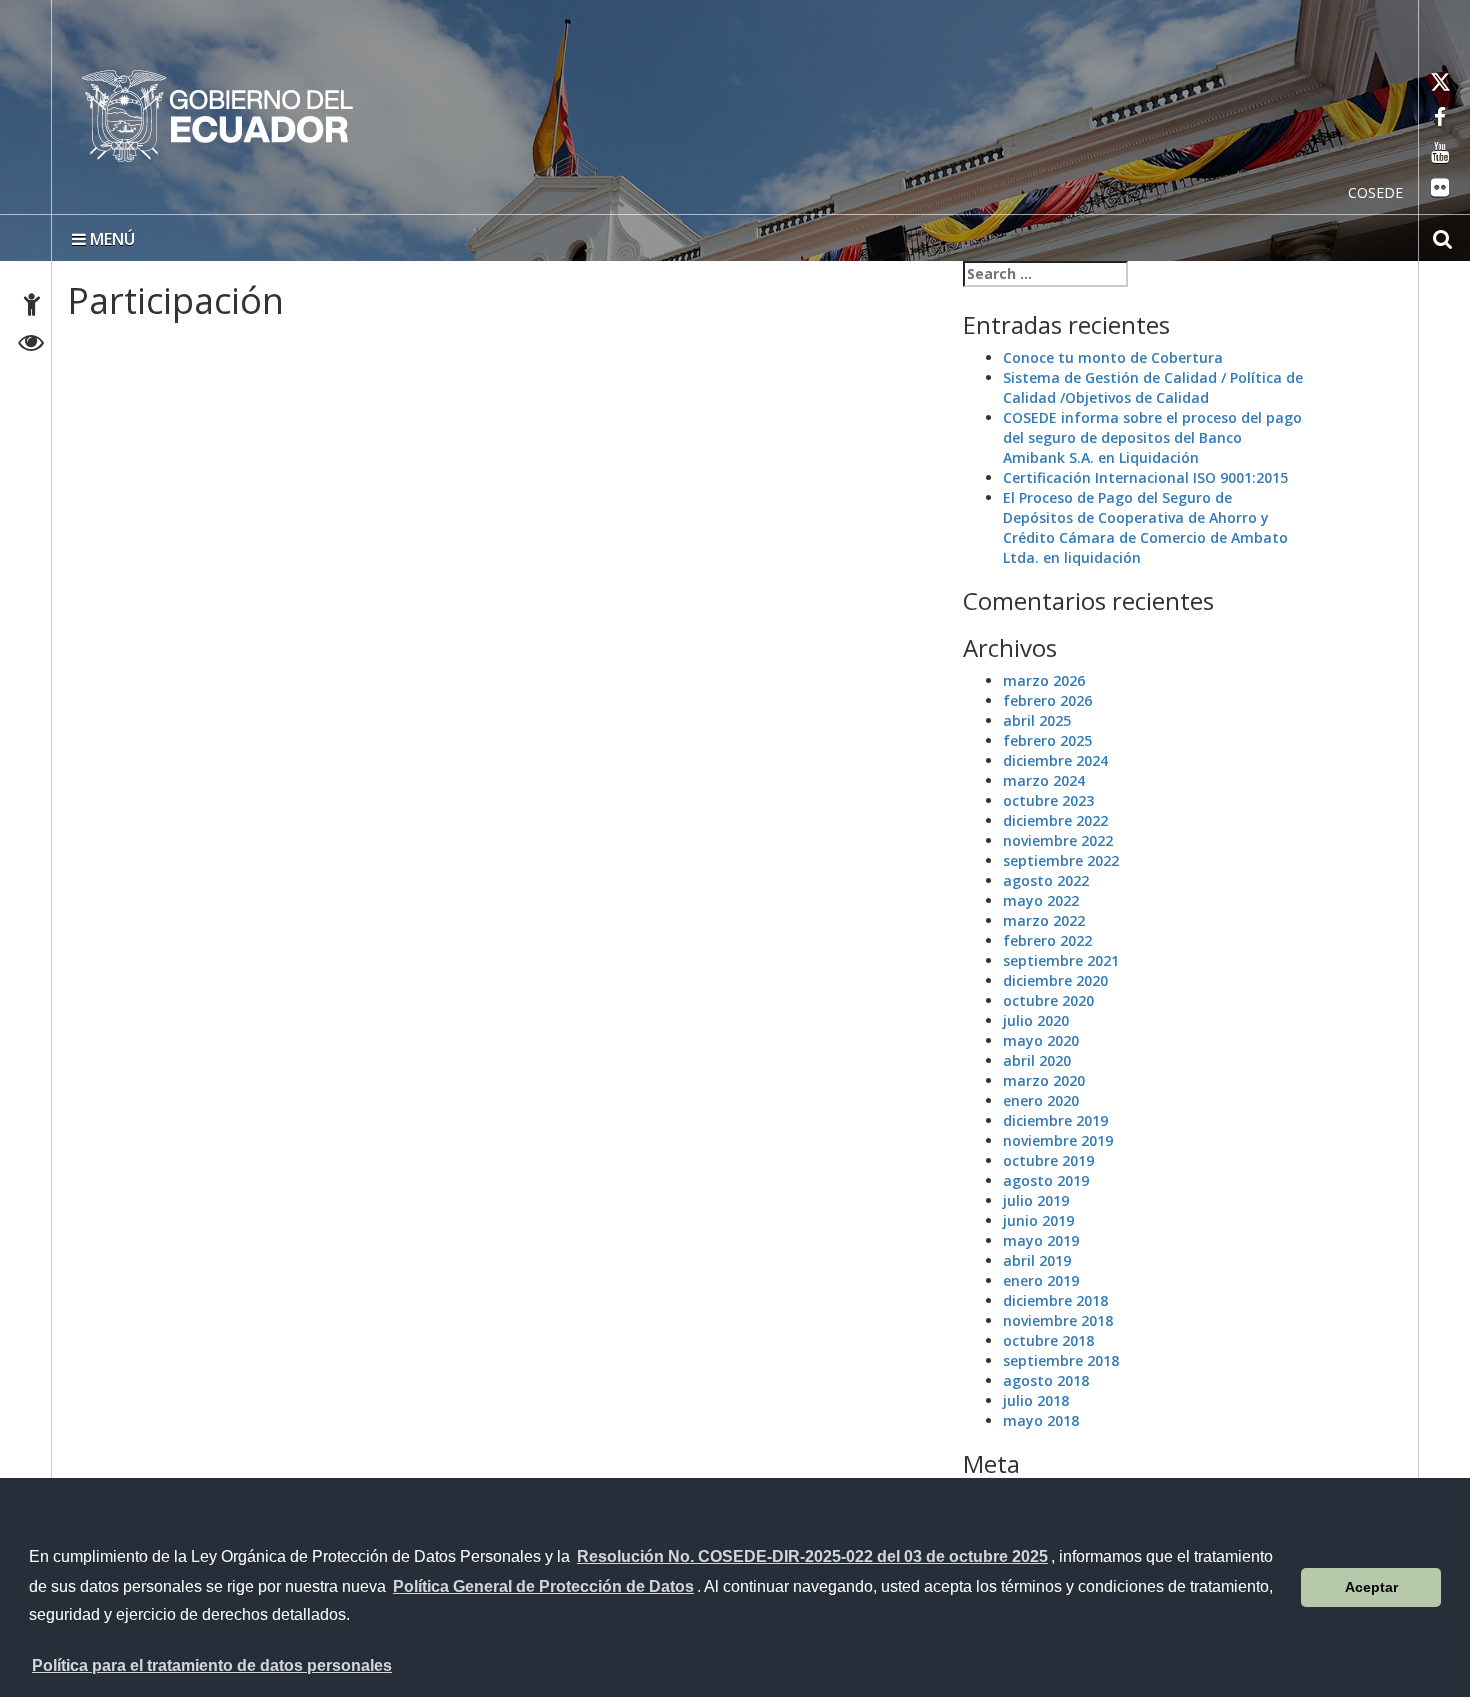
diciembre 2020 (1055, 980)
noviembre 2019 (1058, 1140)
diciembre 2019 (1055, 1120)
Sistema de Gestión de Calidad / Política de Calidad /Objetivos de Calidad (1153, 387)
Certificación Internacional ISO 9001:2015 (1145, 477)
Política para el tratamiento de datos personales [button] (212, 1665)
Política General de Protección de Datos (543, 1586)
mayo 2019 (1041, 1240)
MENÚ (110, 239)
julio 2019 (1036, 1200)
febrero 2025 (1047, 740)
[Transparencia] (31, 345)
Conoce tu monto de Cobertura (1113, 357)
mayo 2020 (1041, 1040)
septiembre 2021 (1061, 960)
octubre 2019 (1048, 1160)
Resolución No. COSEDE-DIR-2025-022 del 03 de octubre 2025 (812, 1556)
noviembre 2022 (1058, 840)
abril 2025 (1037, 720)
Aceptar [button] (1371, 1587)
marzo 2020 (1044, 1080)
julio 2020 (1036, 1020)
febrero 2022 (1047, 940)
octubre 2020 (1048, 1000)
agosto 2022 (1046, 880)
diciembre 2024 (1055, 760)
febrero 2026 (1047, 700)
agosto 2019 (1046, 1180)
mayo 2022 (1041, 900)
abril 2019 (1037, 1260)
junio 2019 (1038, 1220)
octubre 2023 (1048, 800)
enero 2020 (1041, 1100)
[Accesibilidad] (32, 307)
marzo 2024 (1044, 780)
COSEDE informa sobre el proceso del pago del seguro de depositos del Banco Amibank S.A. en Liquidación (1152, 437)
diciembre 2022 (1055, 820)
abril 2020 (1037, 1060)
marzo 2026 (1044, 680)
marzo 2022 (1044, 920)
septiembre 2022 (1061, 860)
